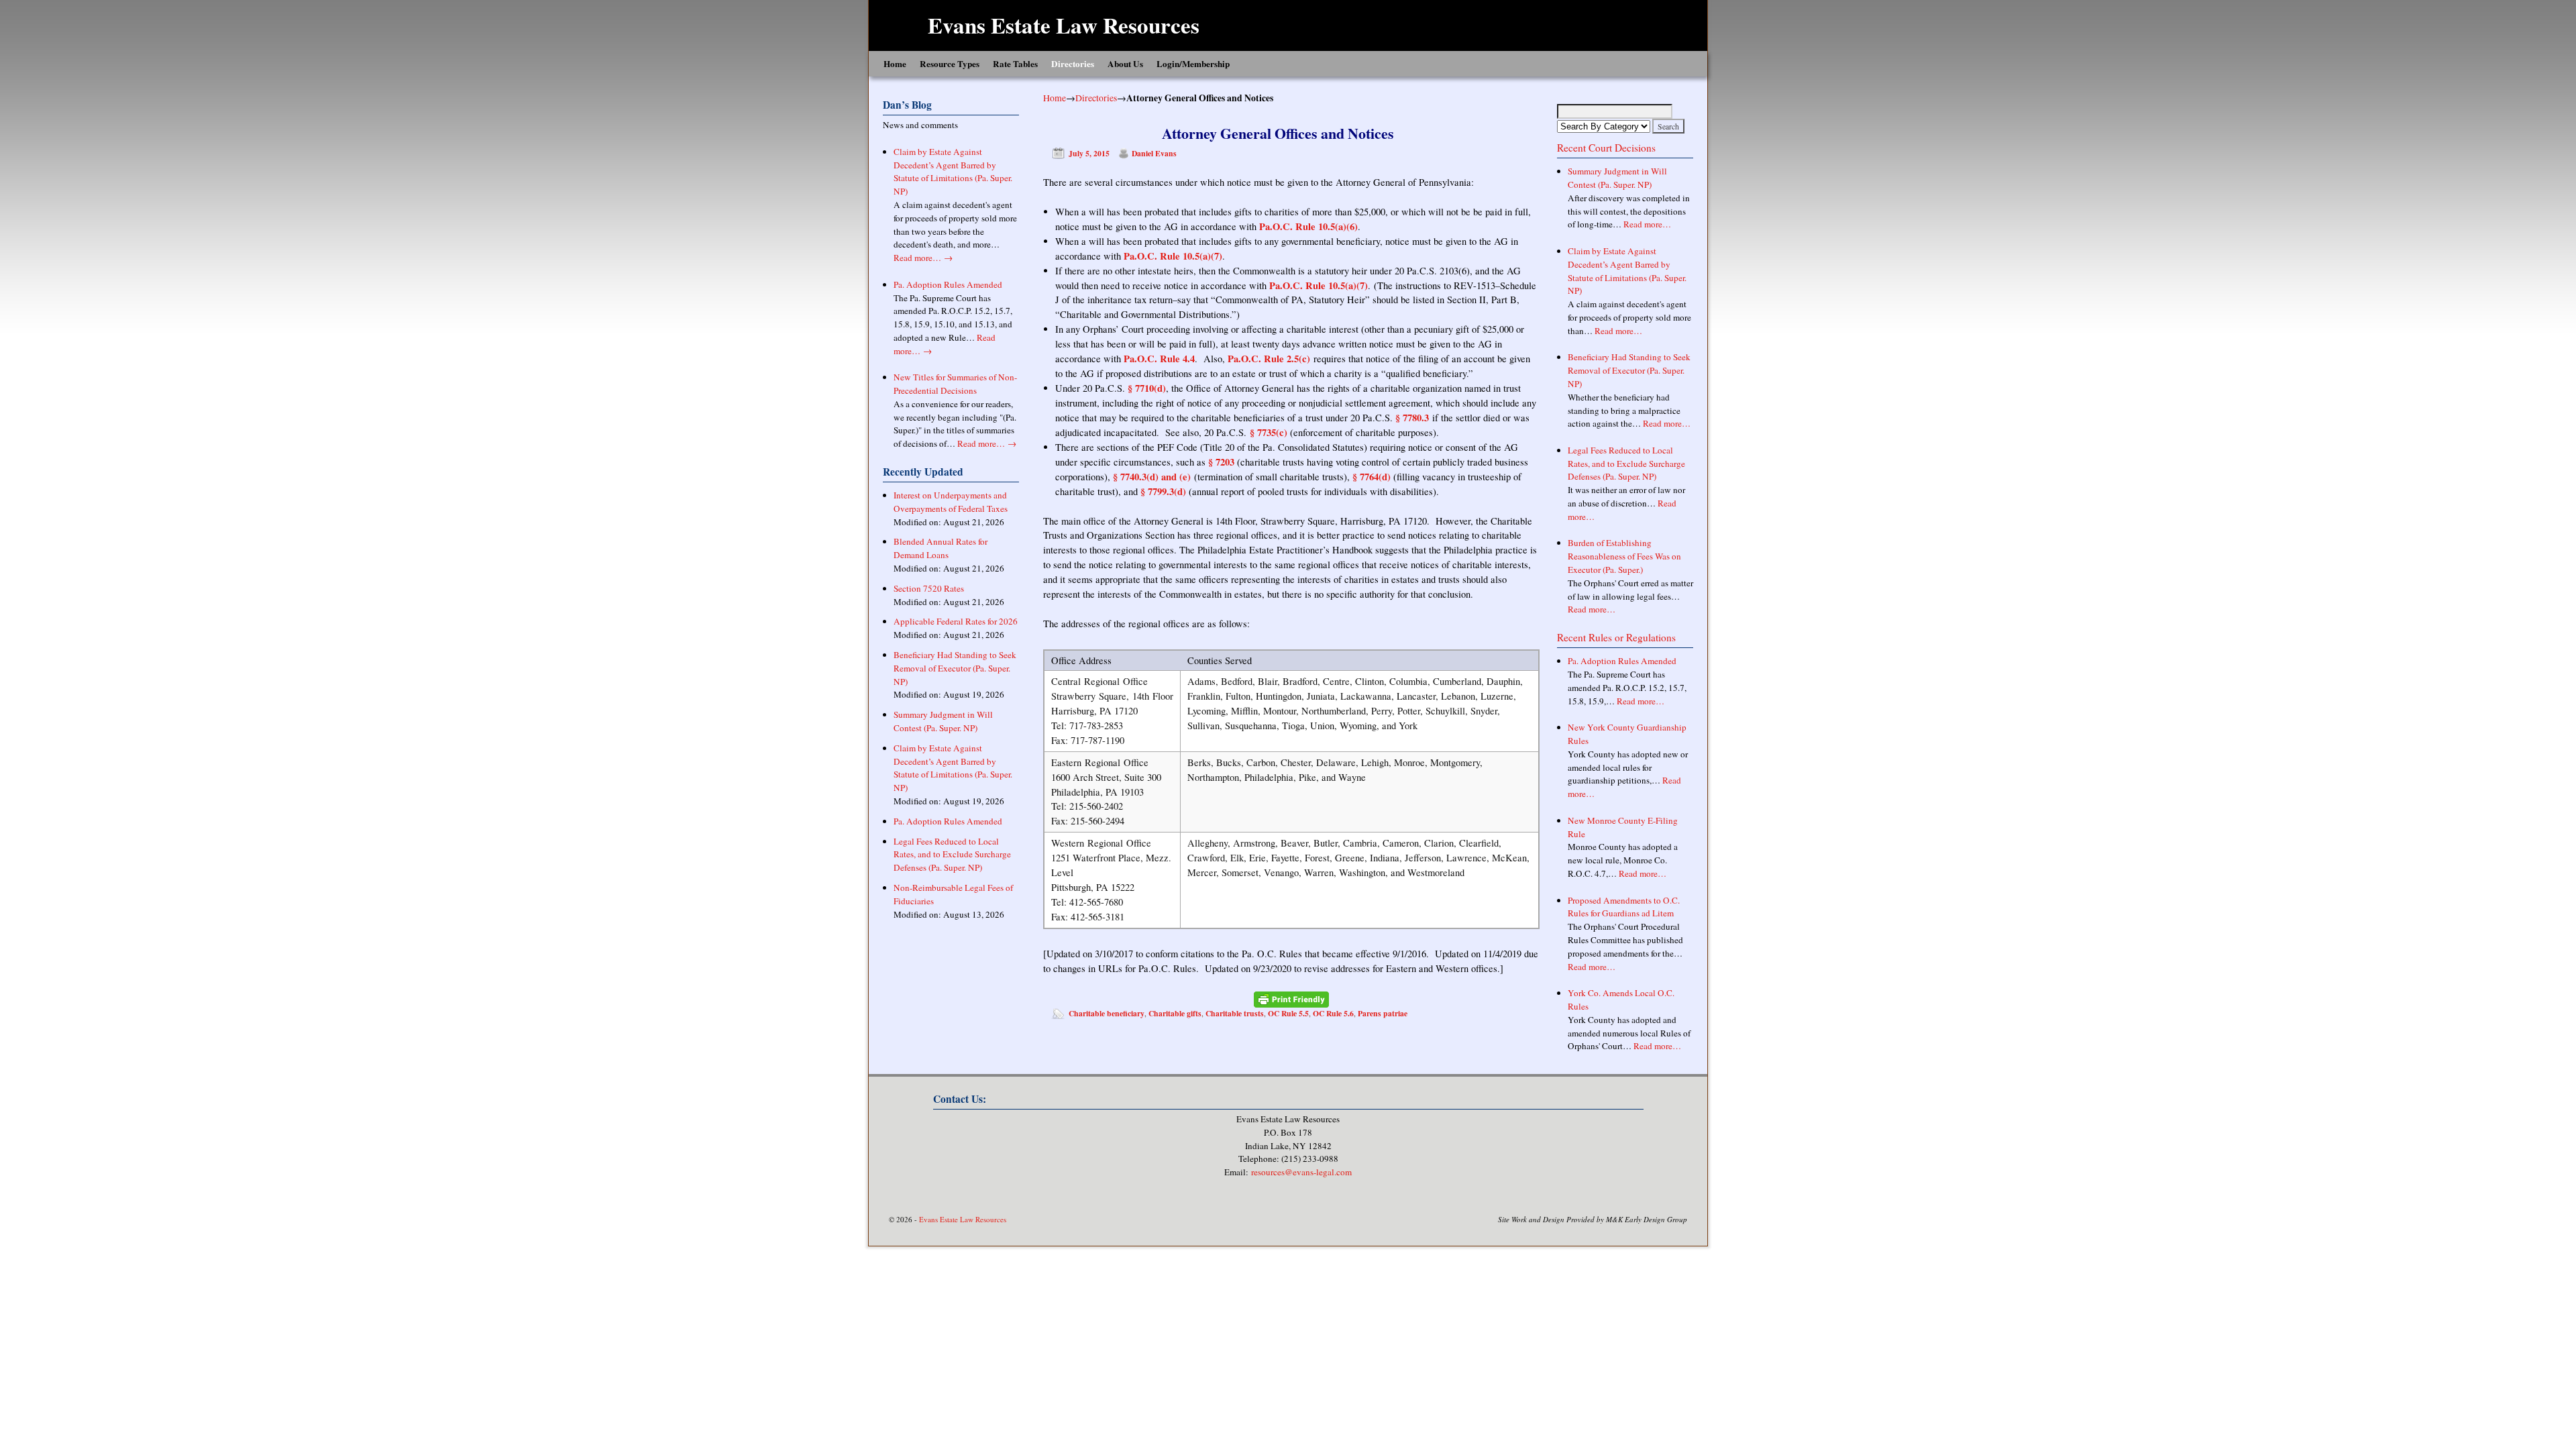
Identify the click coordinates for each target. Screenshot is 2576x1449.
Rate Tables (1015, 64)
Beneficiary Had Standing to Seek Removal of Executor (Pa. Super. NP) (955, 668)
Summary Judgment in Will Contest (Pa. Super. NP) (943, 721)
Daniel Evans (1154, 153)
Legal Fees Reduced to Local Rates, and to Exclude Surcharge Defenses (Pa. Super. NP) (952, 855)
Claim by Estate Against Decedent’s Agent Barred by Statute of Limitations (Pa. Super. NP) (953, 171)
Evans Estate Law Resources (1064, 25)
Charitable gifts (1175, 1013)
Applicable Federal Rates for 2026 (956, 621)
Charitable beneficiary (1107, 1013)
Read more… (923, 258)
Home (895, 64)
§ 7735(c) (1269, 432)
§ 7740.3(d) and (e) (1152, 477)
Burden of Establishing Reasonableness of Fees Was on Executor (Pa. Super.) (1624, 556)
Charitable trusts (1235, 1013)
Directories (1073, 64)
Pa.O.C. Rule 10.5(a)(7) (1173, 256)
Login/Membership (1193, 64)
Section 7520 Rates (929, 588)
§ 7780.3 (1412, 418)
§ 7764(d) (1370, 477)
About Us (1125, 64)
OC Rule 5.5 (1288, 1013)
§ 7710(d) (1147, 388)
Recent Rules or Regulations (1616, 637)
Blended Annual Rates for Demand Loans (941, 548)
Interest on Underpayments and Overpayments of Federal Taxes (951, 502)
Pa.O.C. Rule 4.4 (1159, 359)
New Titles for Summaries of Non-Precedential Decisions (955, 384)
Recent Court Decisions (1606, 148)
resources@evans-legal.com (1301, 1172)
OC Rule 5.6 (1333, 1013)
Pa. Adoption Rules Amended (948, 284)
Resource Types (950, 64)
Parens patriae (1383, 1013)
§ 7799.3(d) (1163, 491)
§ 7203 (1221, 462)
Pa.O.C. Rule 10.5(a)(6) (1308, 226)
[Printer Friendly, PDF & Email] (1291, 999)
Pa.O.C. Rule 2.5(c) (1269, 359)
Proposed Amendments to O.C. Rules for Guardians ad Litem (1624, 907)
